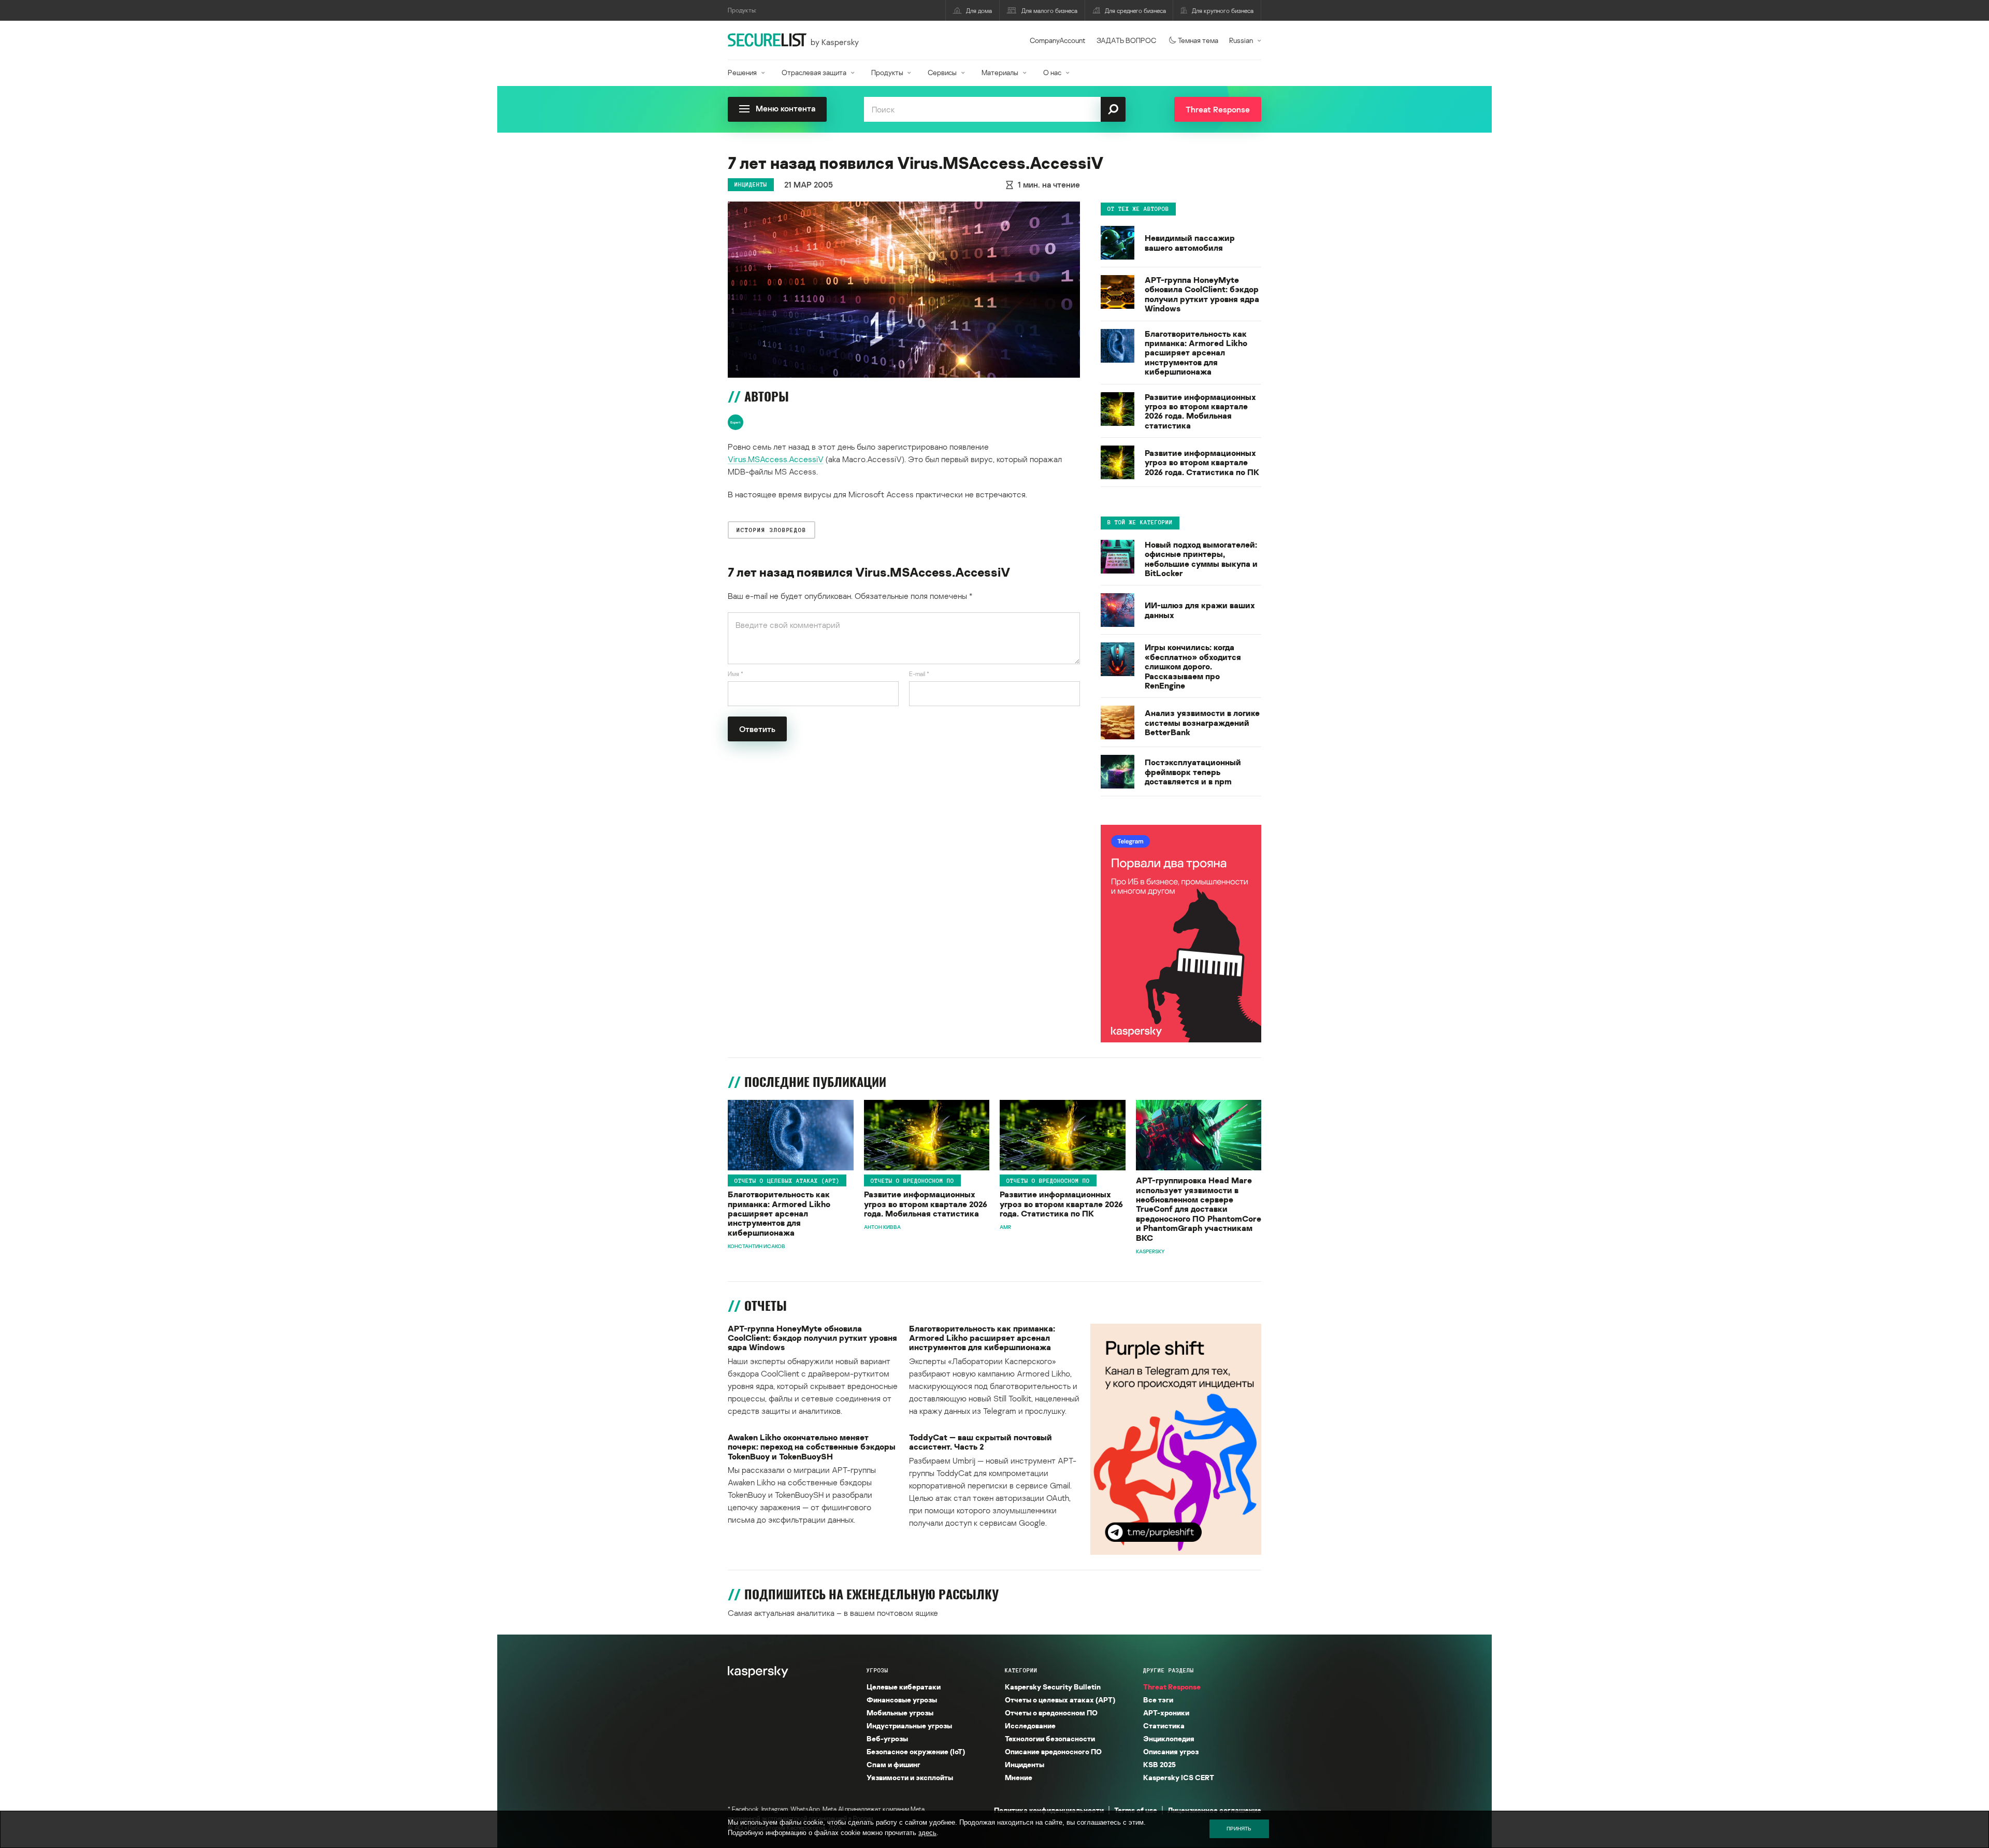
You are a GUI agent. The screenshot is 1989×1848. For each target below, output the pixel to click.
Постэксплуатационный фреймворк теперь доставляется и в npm (1193, 772)
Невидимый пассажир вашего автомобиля (1190, 243)
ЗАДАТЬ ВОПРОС (1126, 40)
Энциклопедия (1169, 1738)
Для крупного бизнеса (1223, 11)
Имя (736, 674)
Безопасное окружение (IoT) (916, 1751)
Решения (742, 72)
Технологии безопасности (1050, 1738)
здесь (927, 1833)
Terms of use (1136, 1810)
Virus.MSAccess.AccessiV (776, 459)
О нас (1052, 72)
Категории (1021, 1670)
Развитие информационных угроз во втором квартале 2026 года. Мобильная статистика (1200, 411)
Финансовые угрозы (902, 1700)
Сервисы (942, 72)
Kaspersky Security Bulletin (1053, 1687)
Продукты (887, 72)
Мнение (1019, 1777)
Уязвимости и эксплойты (910, 1777)
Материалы (1000, 72)
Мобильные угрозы (900, 1713)
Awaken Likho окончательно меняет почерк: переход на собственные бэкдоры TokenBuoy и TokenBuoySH (812, 1447)
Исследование (1030, 1725)
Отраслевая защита (814, 72)
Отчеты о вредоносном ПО (912, 1181)
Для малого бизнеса (1049, 11)
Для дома (979, 11)
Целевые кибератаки (904, 1687)
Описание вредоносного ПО (1053, 1751)
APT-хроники (1166, 1713)
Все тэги (1158, 1700)
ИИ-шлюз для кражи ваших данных (1200, 610)
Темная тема (1198, 40)
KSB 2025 (1159, 1764)
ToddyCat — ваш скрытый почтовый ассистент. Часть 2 (981, 1442)
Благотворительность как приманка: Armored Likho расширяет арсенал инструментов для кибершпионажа (1196, 353)
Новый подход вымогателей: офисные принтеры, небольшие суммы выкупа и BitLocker (1201, 559)
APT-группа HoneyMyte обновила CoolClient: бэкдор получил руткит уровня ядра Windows (1202, 294)
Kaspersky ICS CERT (1179, 1777)
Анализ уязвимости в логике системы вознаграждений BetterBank (1202, 722)
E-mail (919, 674)
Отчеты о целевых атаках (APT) (787, 1181)
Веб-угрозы (887, 1738)
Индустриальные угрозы (909, 1725)
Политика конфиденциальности (1049, 1810)
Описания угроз (1171, 1751)
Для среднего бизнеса (1135, 11)
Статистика (1164, 1725)
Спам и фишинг (893, 1764)
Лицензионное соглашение (1214, 1810)
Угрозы (877, 1670)
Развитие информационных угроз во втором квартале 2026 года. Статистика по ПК (1202, 462)
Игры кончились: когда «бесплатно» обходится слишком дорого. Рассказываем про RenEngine (1193, 666)
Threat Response (1172, 1687)
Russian (1241, 40)
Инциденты (751, 184)
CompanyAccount (1058, 40)
